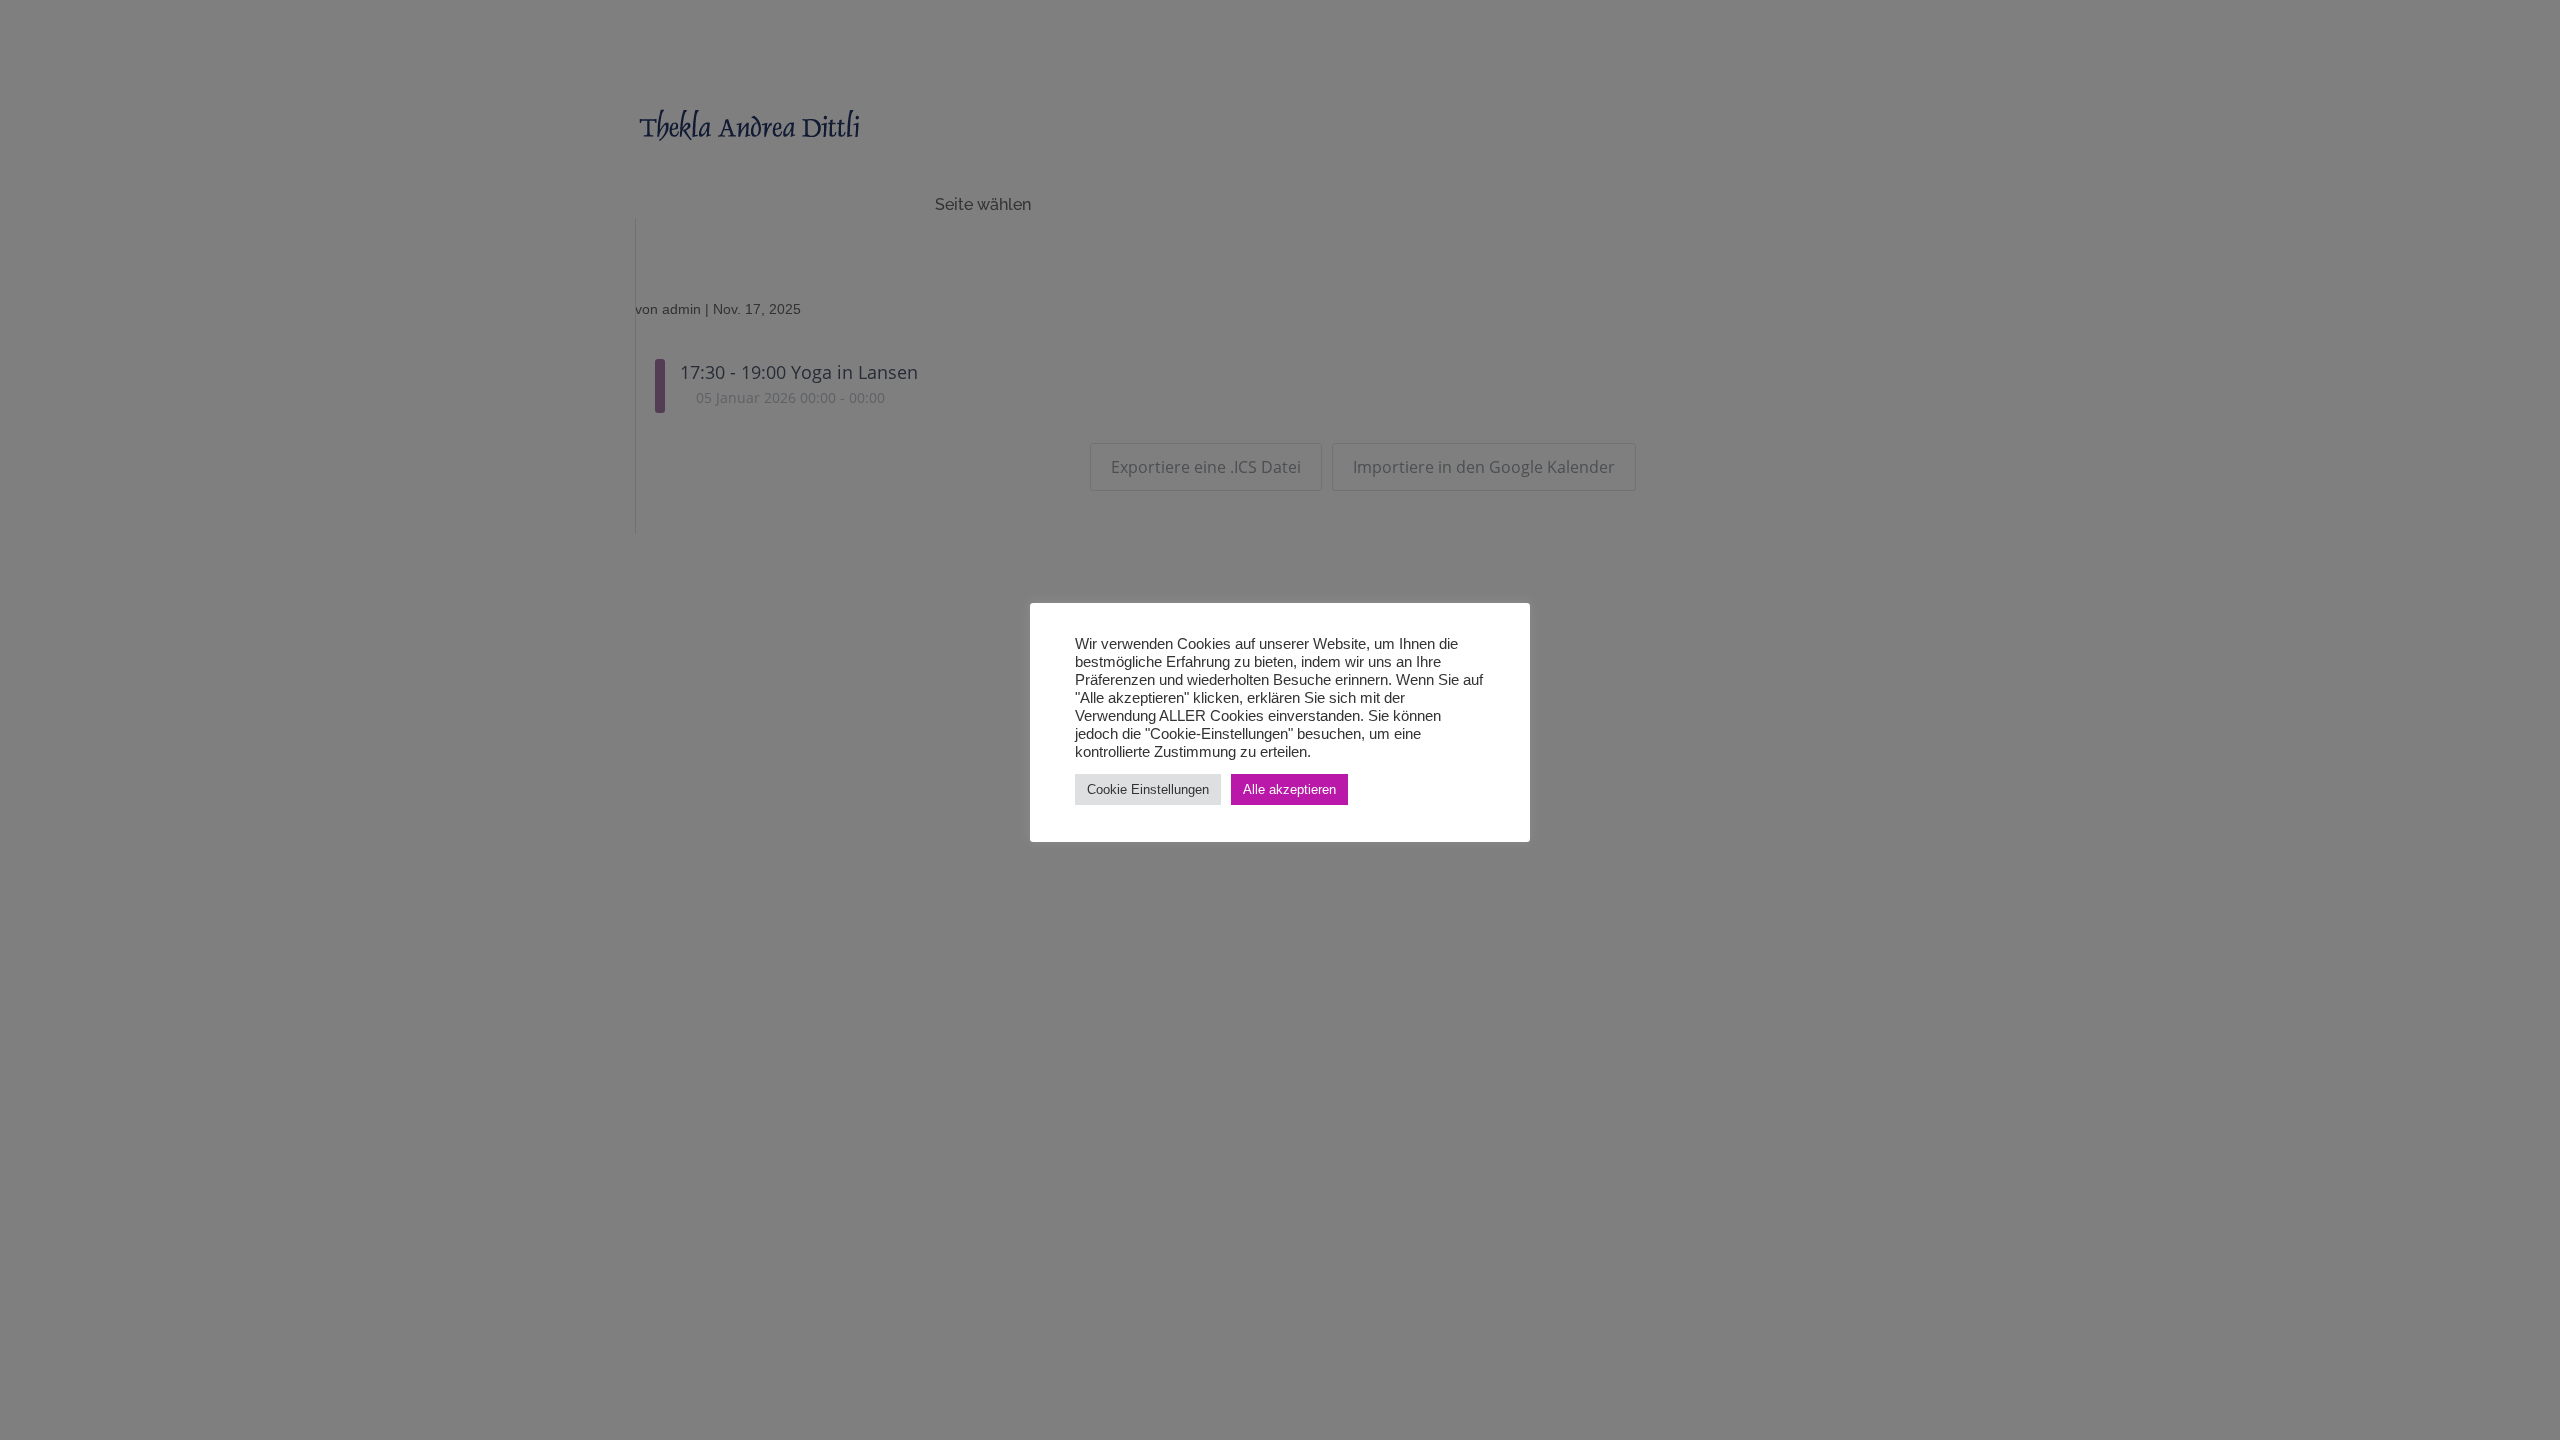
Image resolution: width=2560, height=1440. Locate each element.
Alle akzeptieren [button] (1289, 789)
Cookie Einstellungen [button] (1148, 789)
